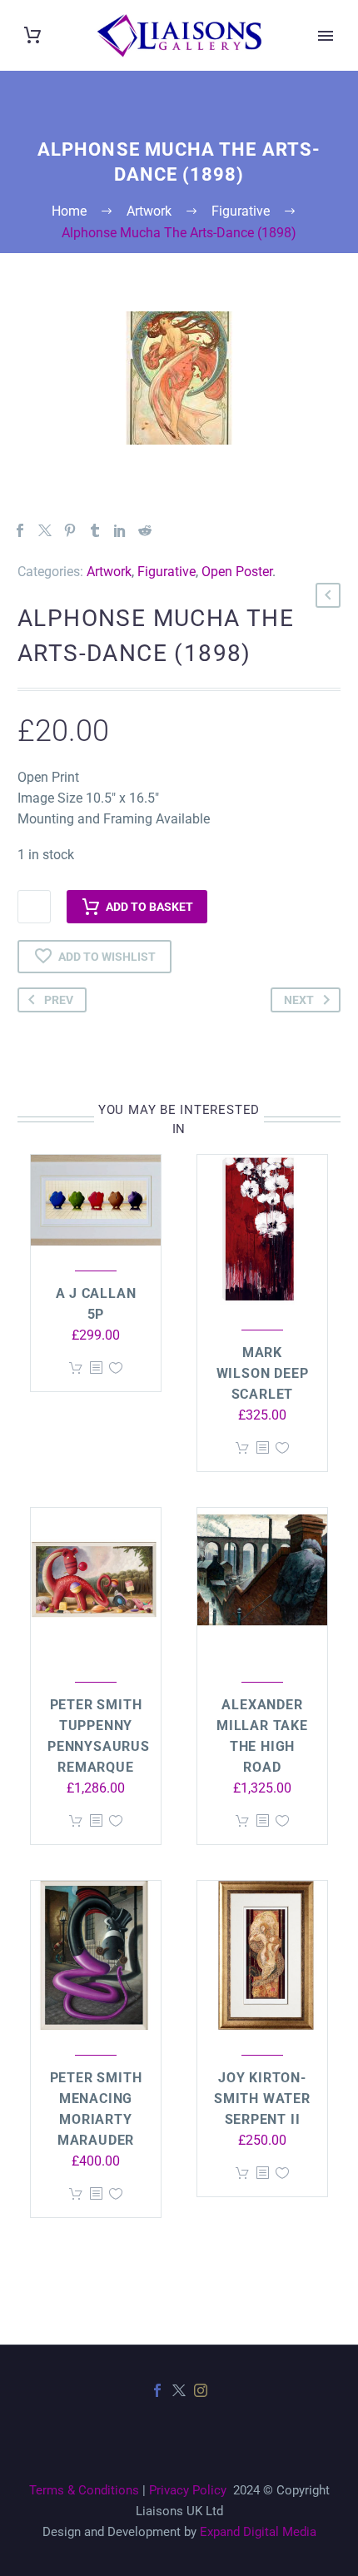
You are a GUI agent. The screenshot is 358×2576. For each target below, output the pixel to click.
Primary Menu (326, 36)
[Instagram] (201, 2390)
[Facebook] (20, 530)
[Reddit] (145, 530)
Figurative (167, 572)
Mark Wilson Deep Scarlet (263, 1373)
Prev (59, 1000)
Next (299, 1000)
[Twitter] (45, 530)
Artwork (109, 572)
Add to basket (149, 907)
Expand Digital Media (258, 2532)
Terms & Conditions (84, 2490)
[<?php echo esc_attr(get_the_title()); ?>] (96, 1368)
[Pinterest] (70, 530)
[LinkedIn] (120, 530)
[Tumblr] (95, 530)
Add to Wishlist (107, 957)
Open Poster (237, 572)
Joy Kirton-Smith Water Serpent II (262, 2099)
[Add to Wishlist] (116, 1368)
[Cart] (32, 35)
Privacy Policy (188, 2490)
